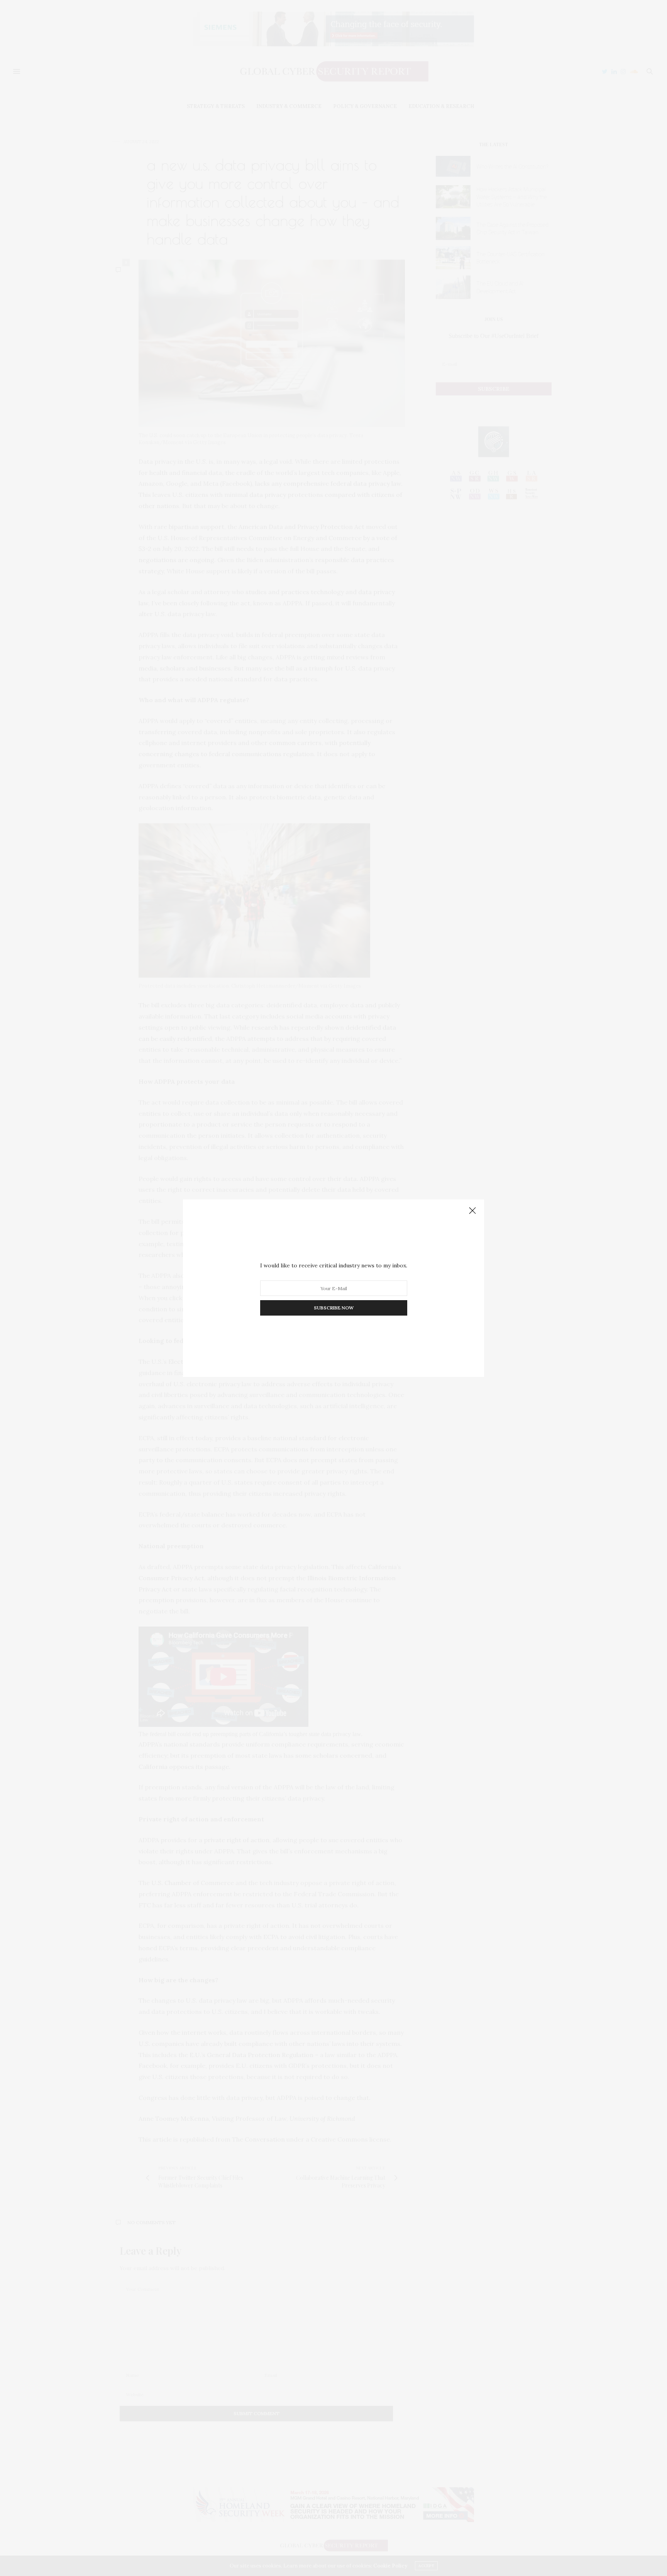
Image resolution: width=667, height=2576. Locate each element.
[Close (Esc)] (472, 1211)
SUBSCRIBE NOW (334, 1308)
